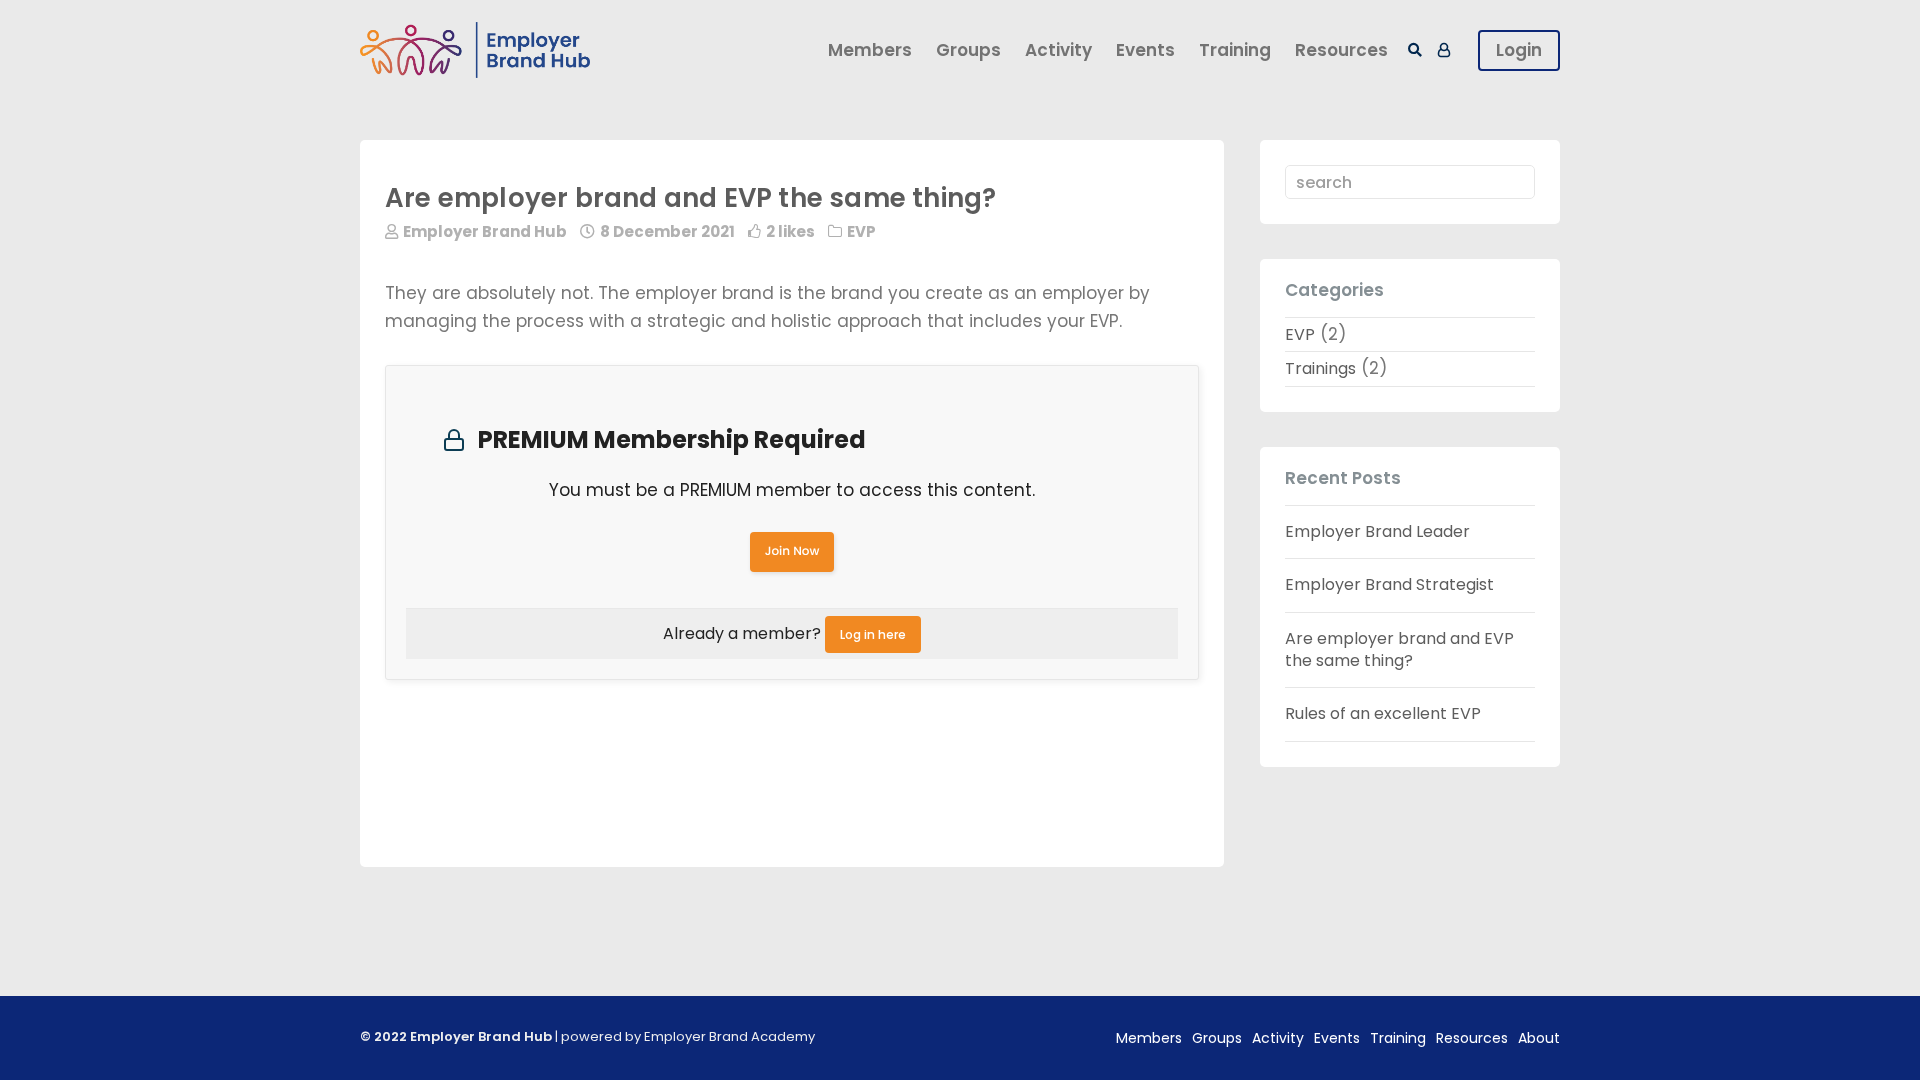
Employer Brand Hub (485, 231)
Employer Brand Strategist (1389, 584)
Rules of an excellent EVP (1383, 713)
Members (870, 50)
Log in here (873, 634)
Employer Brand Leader (1377, 531)
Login (1519, 50)
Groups (968, 50)
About (1539, 1038)
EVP (861, 231)
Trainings (1320, 368)
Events (1145, 50)
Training (1235, 50)
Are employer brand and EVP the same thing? (1399, 649)
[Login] (1444, 50)
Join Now (792, 551)
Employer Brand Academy (729, 1036)
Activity (1058, 50)
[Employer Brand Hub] (475, 50)
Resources (1341, 50)
